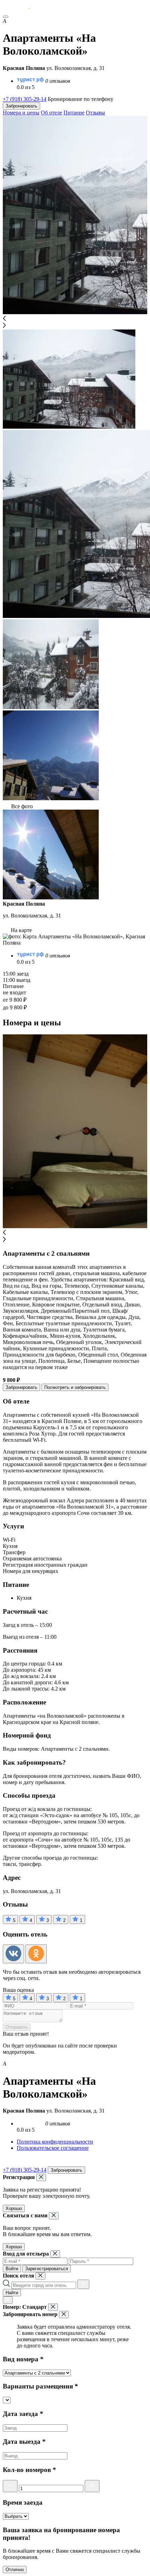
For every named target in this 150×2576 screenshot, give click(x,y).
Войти (12, 2269)
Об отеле (51, 113)
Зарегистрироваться (47, 2269)
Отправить (17, 2027)
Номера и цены (21, 113)
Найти (12, 2293)
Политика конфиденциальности (55, 2142)
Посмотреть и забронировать (75, 1387)
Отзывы (95, 113)
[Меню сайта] (6, 17)
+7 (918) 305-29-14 (25, 99)
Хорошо (14, 2208)
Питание (74, 113)
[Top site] (7, 2163)
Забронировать (21, 106)
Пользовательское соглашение (53, 2148)
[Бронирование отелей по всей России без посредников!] (22, 9)
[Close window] (41, 2177)
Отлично (15, 2570)
